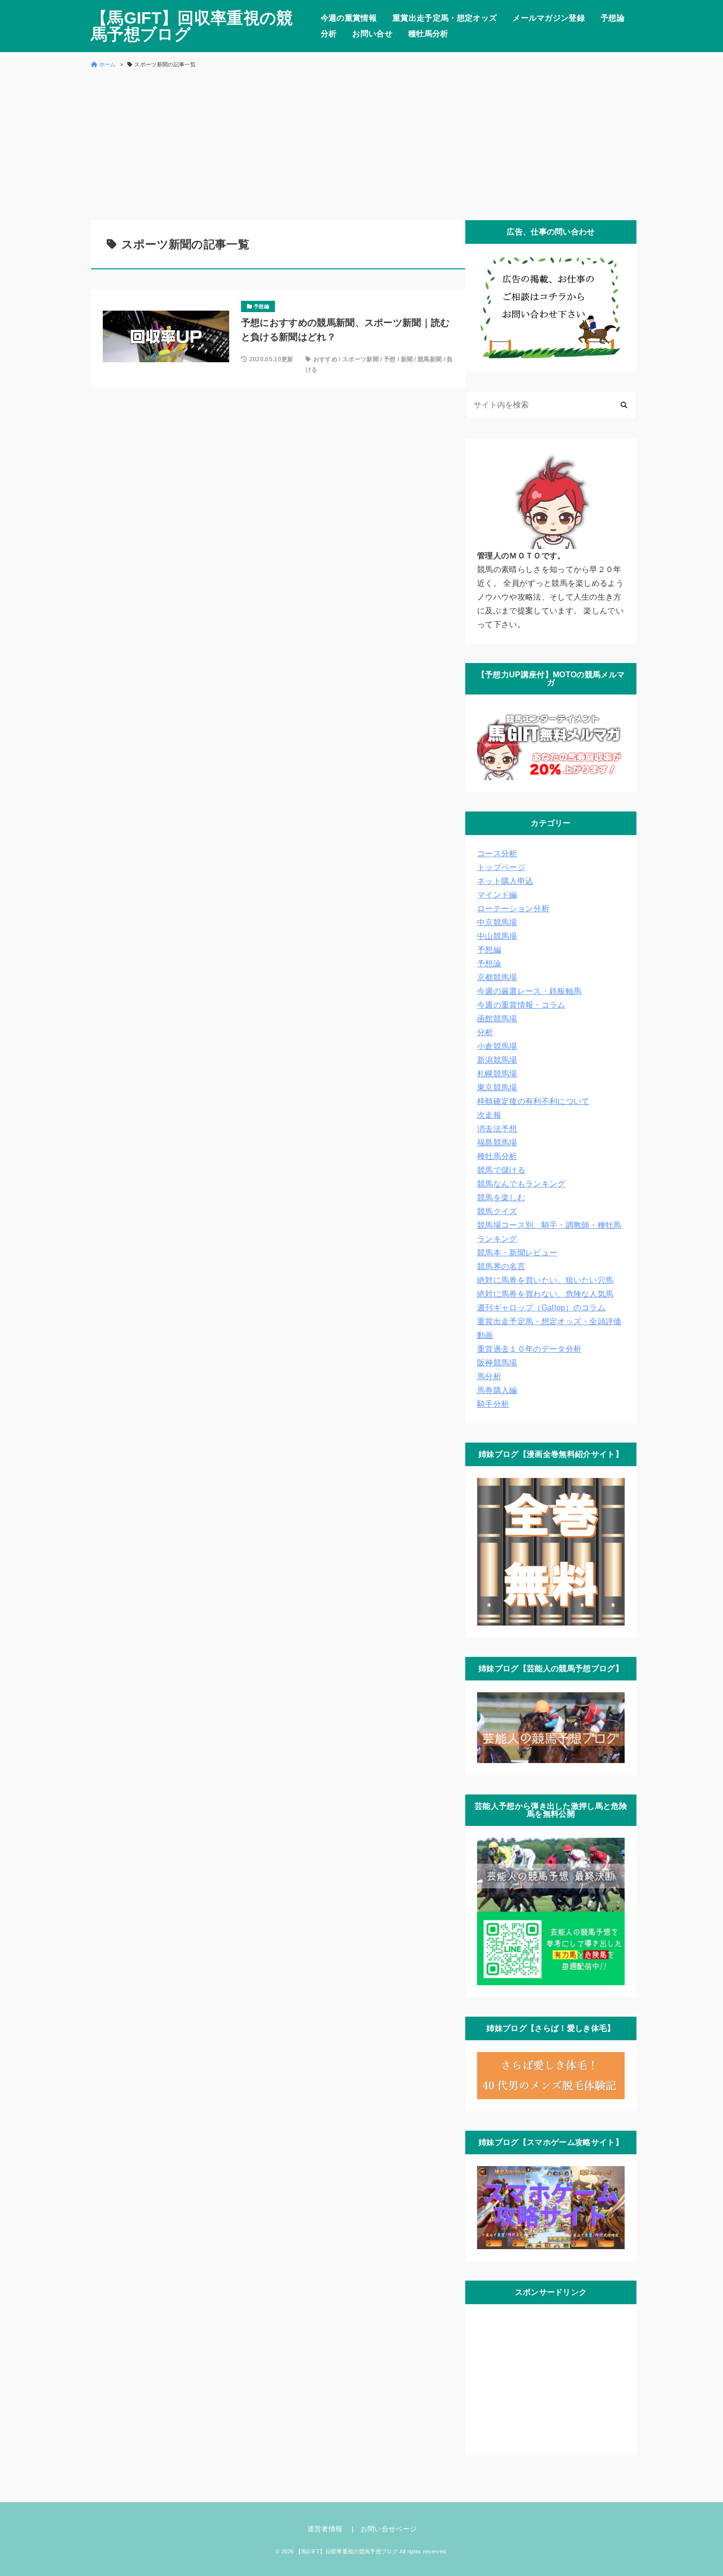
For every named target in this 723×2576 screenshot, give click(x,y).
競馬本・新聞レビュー (517, 1253)
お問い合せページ (389, 2529)
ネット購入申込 (505, 881)
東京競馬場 (497, 1087)
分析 (329, 34)
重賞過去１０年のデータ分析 (529, 1349)
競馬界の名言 (501, 1266)
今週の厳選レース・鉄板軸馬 (529, 991)
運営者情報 (325, 2529)
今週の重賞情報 (349, 18)
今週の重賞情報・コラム (521, 1005)
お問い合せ (372, 34)
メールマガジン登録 (549, 18)
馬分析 (489, 1376)
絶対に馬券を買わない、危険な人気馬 (545, 1294)
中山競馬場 (497, 936)
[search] (624, 405)
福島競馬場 (497, 1143)
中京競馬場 (497, 922)
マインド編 (497, 895)
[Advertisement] (361, 144)
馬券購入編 (497, 1390)
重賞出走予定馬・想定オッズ (445, 18)
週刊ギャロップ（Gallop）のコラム (541, 1308)
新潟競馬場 (497, 1060)
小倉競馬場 (497, 1046)
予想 (390, 359)
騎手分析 (493, 1404)
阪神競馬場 (497, 1363)
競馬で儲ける (501, 1170)
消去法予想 (497, 1129)
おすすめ (325, 359)
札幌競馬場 (497, 1074)
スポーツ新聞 (361, 359)
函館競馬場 (497, 1019)
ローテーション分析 (513, 909)
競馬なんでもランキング (521, 1184)
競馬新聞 (430, 359)
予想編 (489, 950)
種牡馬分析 (428, 34)
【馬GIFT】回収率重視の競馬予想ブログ (192, 26)
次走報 (489, 1115)
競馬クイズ (497, 1211)
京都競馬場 (497, 977)
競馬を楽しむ (501, 1198)
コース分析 (497, 854)
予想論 (613, 18)
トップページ (501, 867)
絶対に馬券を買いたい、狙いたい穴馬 (545, 1280)
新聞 (407, 359)
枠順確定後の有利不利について (533, 1101)
